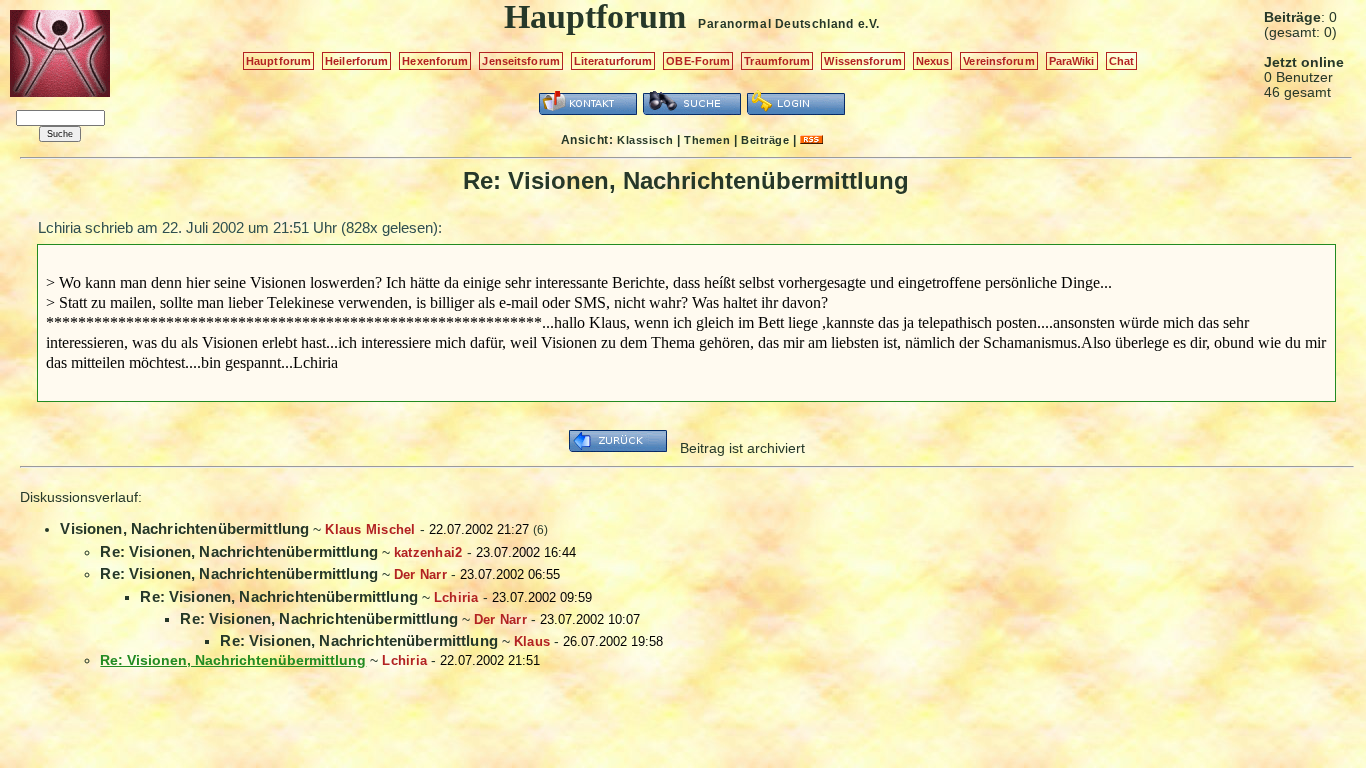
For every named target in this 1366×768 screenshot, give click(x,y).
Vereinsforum (998, 61)
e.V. (869, 24)
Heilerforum (356, 61)
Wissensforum (862, 61)
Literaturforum (613, 61)
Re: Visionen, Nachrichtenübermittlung (239, 551)
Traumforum (777, 61)
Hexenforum (435, 61)
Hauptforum (278, 61)
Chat (1121, 61)
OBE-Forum (698, 61)
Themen (707, 140)
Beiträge (765, 140)
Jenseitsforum (520, 61)
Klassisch (645, 140)
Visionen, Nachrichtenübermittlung (184, 528)
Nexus (933, 61)
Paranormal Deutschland (775, 24)
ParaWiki (1072, 61)
